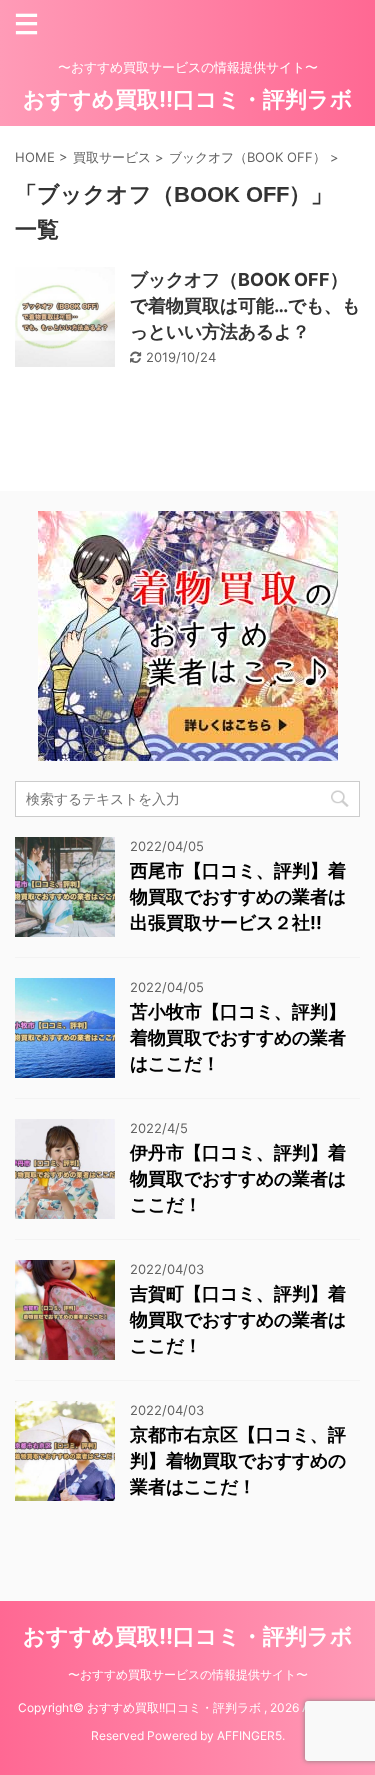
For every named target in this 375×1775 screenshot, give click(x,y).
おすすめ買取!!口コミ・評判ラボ (188, 99)
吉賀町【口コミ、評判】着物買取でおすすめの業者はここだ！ (238, 1319)
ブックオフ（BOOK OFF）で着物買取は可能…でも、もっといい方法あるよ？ (245, 305)
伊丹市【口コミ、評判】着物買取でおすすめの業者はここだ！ (238, 1178)
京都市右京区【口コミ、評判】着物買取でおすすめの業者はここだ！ (238, 1460)
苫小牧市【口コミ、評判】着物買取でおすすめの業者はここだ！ (238, 1037)
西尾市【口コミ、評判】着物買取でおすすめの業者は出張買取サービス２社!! (238, 896)
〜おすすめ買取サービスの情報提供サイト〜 (188, 1674)
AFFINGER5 (249, 1735)
